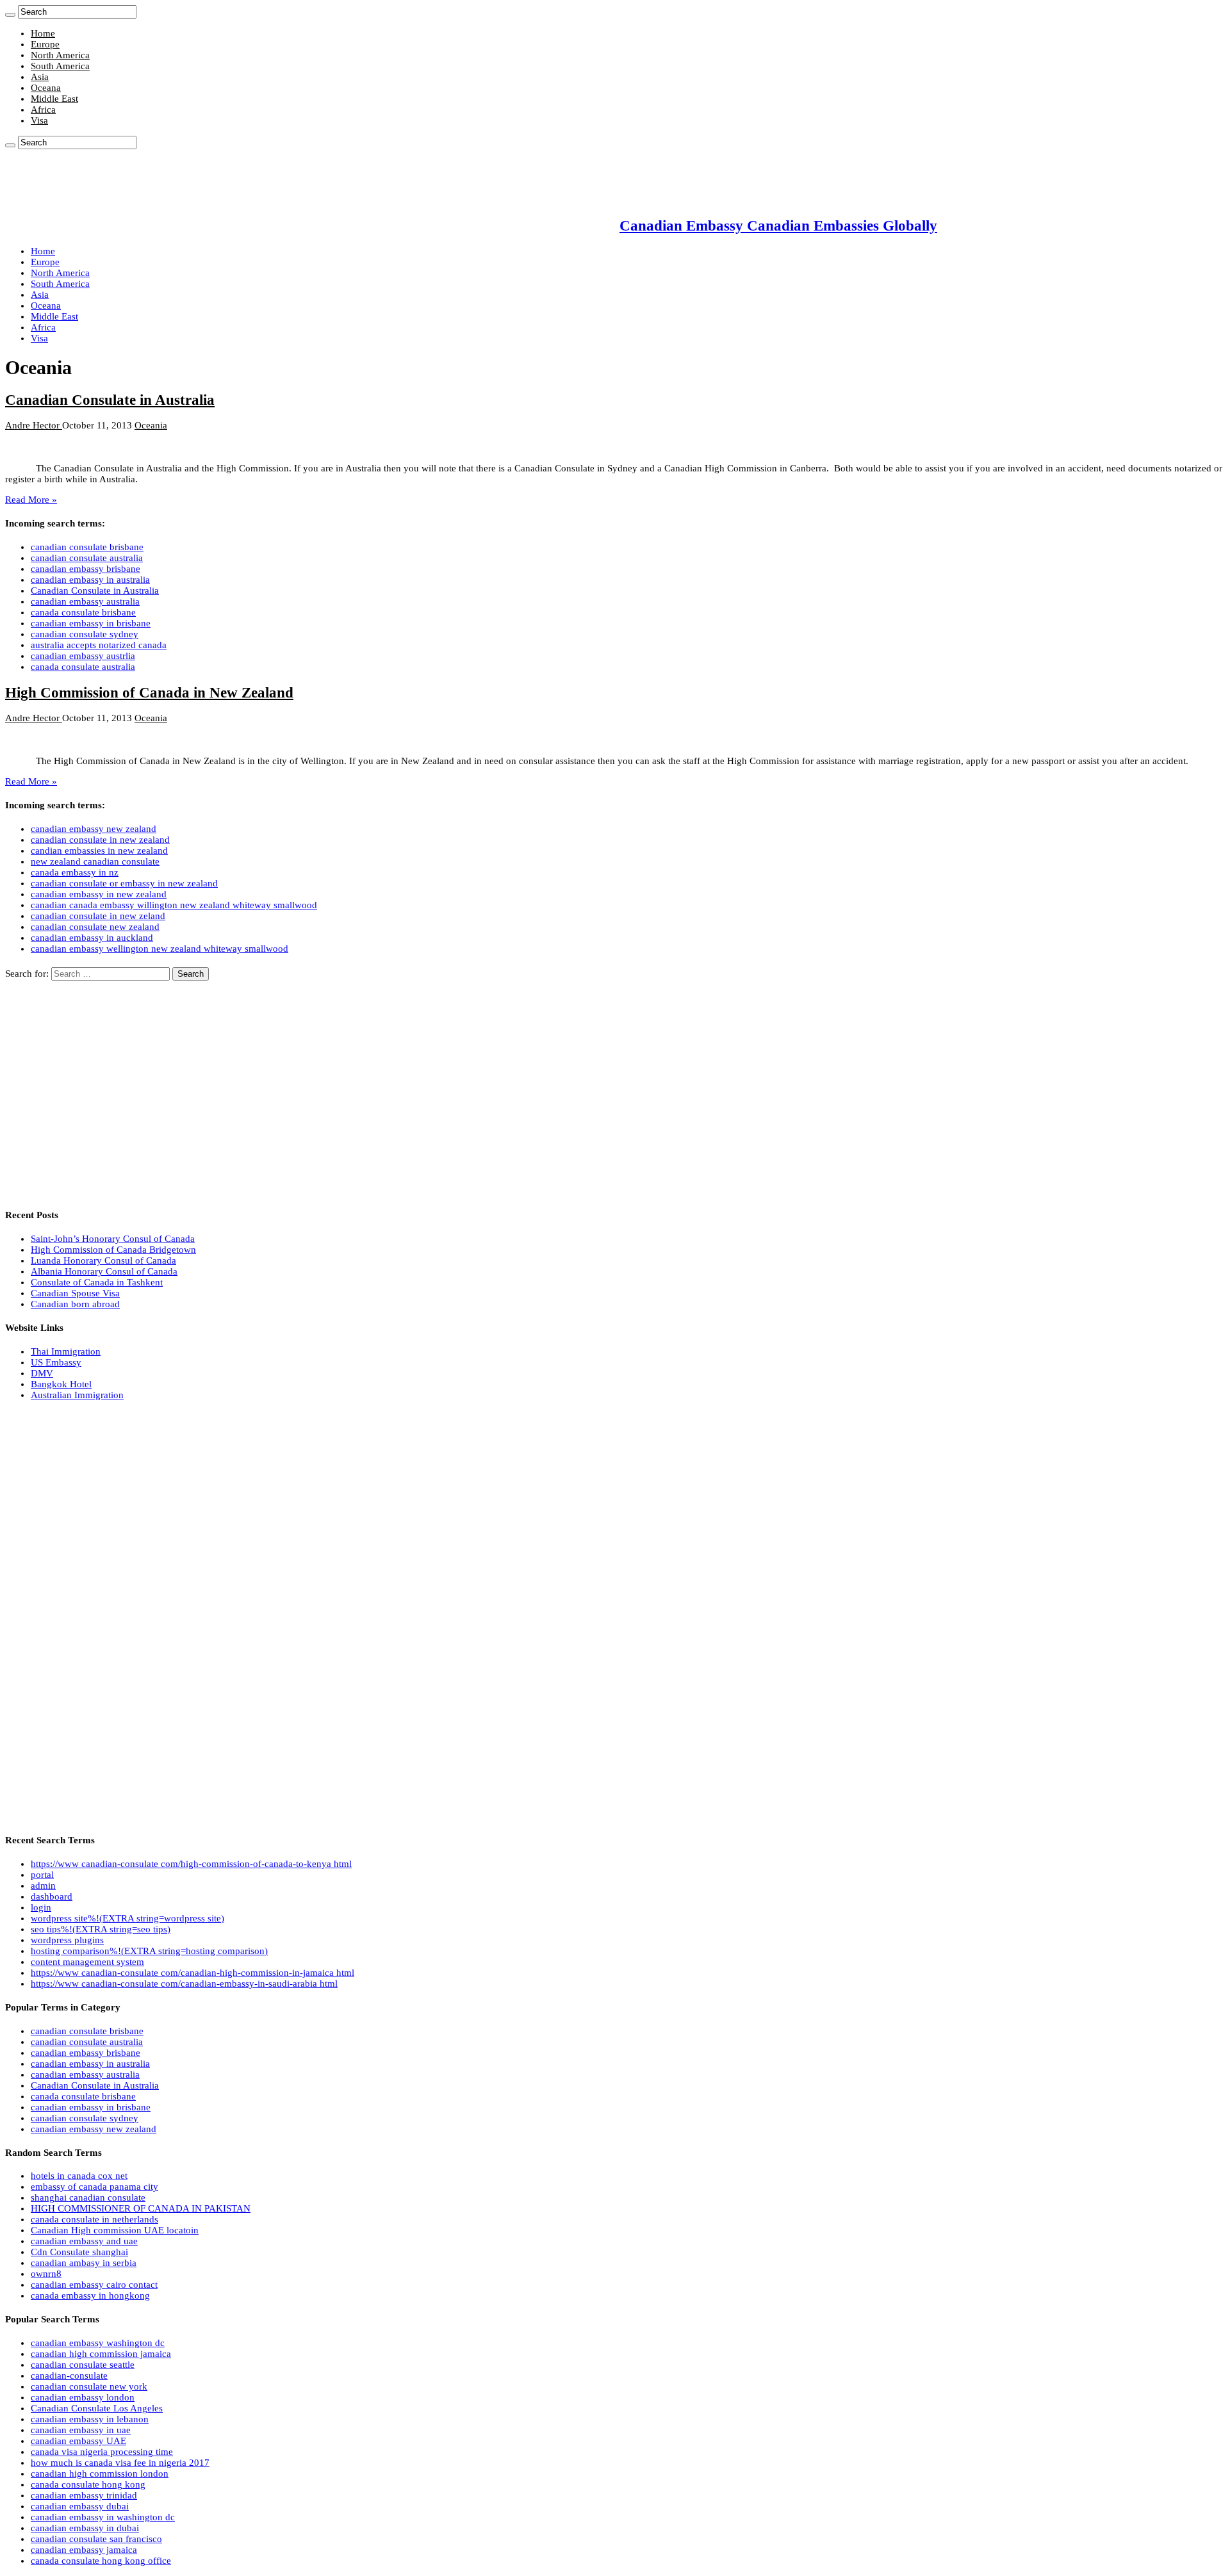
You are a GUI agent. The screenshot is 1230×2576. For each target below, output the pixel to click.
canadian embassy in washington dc (103, 2517)
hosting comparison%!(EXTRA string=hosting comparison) (149, 1951)
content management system (87, 1962)
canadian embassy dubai (80, 2506)
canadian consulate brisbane (87, 547)
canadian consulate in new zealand (100, 840)
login (41, 1907)
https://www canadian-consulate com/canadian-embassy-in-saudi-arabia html (184, 1984)
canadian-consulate (69, 2376)
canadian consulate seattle (83, 2365)
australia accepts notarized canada (99, 645)
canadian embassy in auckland (92, 938)
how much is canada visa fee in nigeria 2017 (120, 2463)
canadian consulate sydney (85, 634)
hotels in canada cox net (79, 2176)
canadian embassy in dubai (85, 2528)
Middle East (54, 99)
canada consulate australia (83, 667)
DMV (42, 1373)
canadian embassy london (83, 2397)
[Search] (10, 15)
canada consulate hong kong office (101, 2561)
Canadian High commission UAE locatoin (115, 2230)
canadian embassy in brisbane (91, 623)
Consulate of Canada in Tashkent (97, 1282)
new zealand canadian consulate (95, 861)
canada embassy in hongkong (90, 2295)
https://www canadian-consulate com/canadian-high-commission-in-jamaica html (193, 1973)
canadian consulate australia (87, 558)
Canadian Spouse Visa (75, 1293)
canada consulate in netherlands (94, 2219)
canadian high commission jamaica (101, 2354)
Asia (40, 77)
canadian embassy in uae (81, 2430)
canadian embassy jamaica (84, 2550)
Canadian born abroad (75, 1304)
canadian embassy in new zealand (99, 894)
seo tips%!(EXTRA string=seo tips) (101, 1929)
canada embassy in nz (75, 872)
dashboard (52, 1896)
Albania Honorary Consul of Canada (104, 1271)
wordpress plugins (67, 1940)
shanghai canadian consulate (88, 2197)
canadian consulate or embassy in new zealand (124, 883)
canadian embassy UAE (78, 2441)
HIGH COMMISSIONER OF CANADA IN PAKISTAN (141, 2208)
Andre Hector (34, 425)
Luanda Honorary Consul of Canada (103, 1260)
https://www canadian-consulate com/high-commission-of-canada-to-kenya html (191, 1864)
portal (42, 1875)
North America (60, 55)
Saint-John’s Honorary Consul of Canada (113, 1239)
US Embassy (56, 1362)
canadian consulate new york (89, 2386)
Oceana (46, 88)
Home (43, 33)
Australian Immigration (77, 1395)
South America (60, 66)
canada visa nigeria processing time (102, 2452)
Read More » (31, 500)
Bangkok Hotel (61, 1384)
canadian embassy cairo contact (94, 2285)
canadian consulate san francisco (96, 2539)
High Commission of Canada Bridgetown (113, 1250)
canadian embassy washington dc (98, 2343)
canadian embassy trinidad (84, 2495)
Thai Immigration (66, 1351)
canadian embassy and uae (84, 2241)
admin (43, 1886)
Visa (39, 120)
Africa (43, 110)
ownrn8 (46, 2274)
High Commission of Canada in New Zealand (149, 693)
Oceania (151, 425)
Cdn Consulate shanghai (79, 2252)
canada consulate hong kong (88, 2484)
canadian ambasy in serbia (84, 2263)
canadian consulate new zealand (95, 927)
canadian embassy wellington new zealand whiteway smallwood (160, 949)
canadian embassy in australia (90, 580)
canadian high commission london (100, 2474)
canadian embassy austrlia (83, 656)
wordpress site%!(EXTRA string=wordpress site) (127, 1918)
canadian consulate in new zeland (98, 916)
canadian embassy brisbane (86, 569)
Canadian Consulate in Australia (110, 400)
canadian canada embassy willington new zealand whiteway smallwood (174, 905)
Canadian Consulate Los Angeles (97, 2408)
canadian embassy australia (85, 601)
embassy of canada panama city (94, 2187)
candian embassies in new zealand (99, 851)
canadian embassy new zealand (94, 829)
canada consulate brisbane (83, 612)
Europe (45, 44)
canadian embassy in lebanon (90, 2419)
